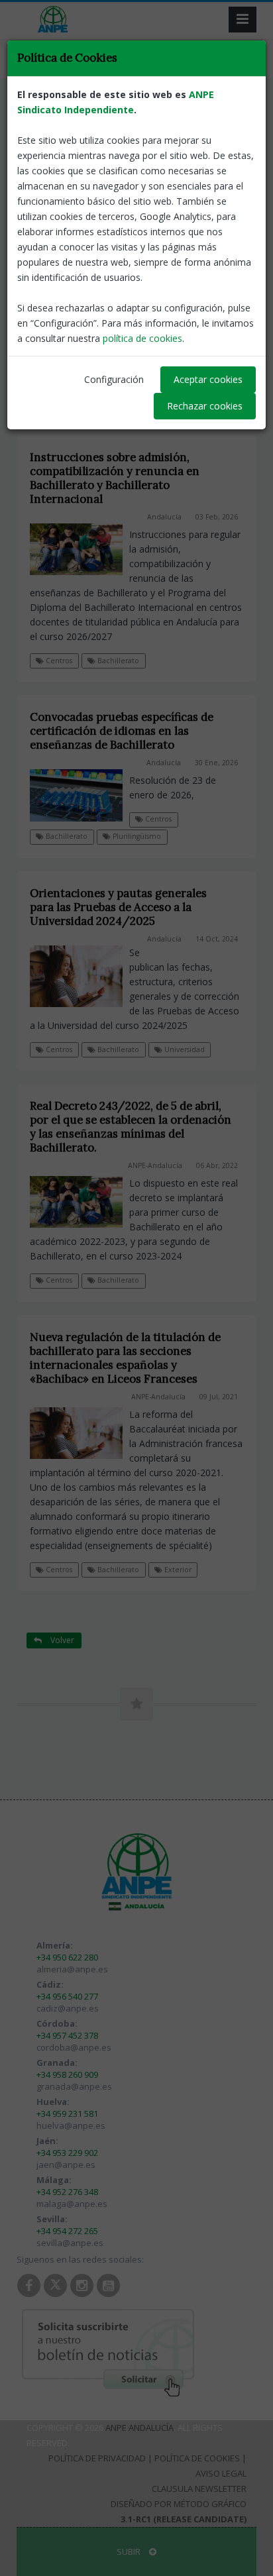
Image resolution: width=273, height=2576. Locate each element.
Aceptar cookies (208, 379)
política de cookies (142, 338)
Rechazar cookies (205, 406)
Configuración (114, 379)
